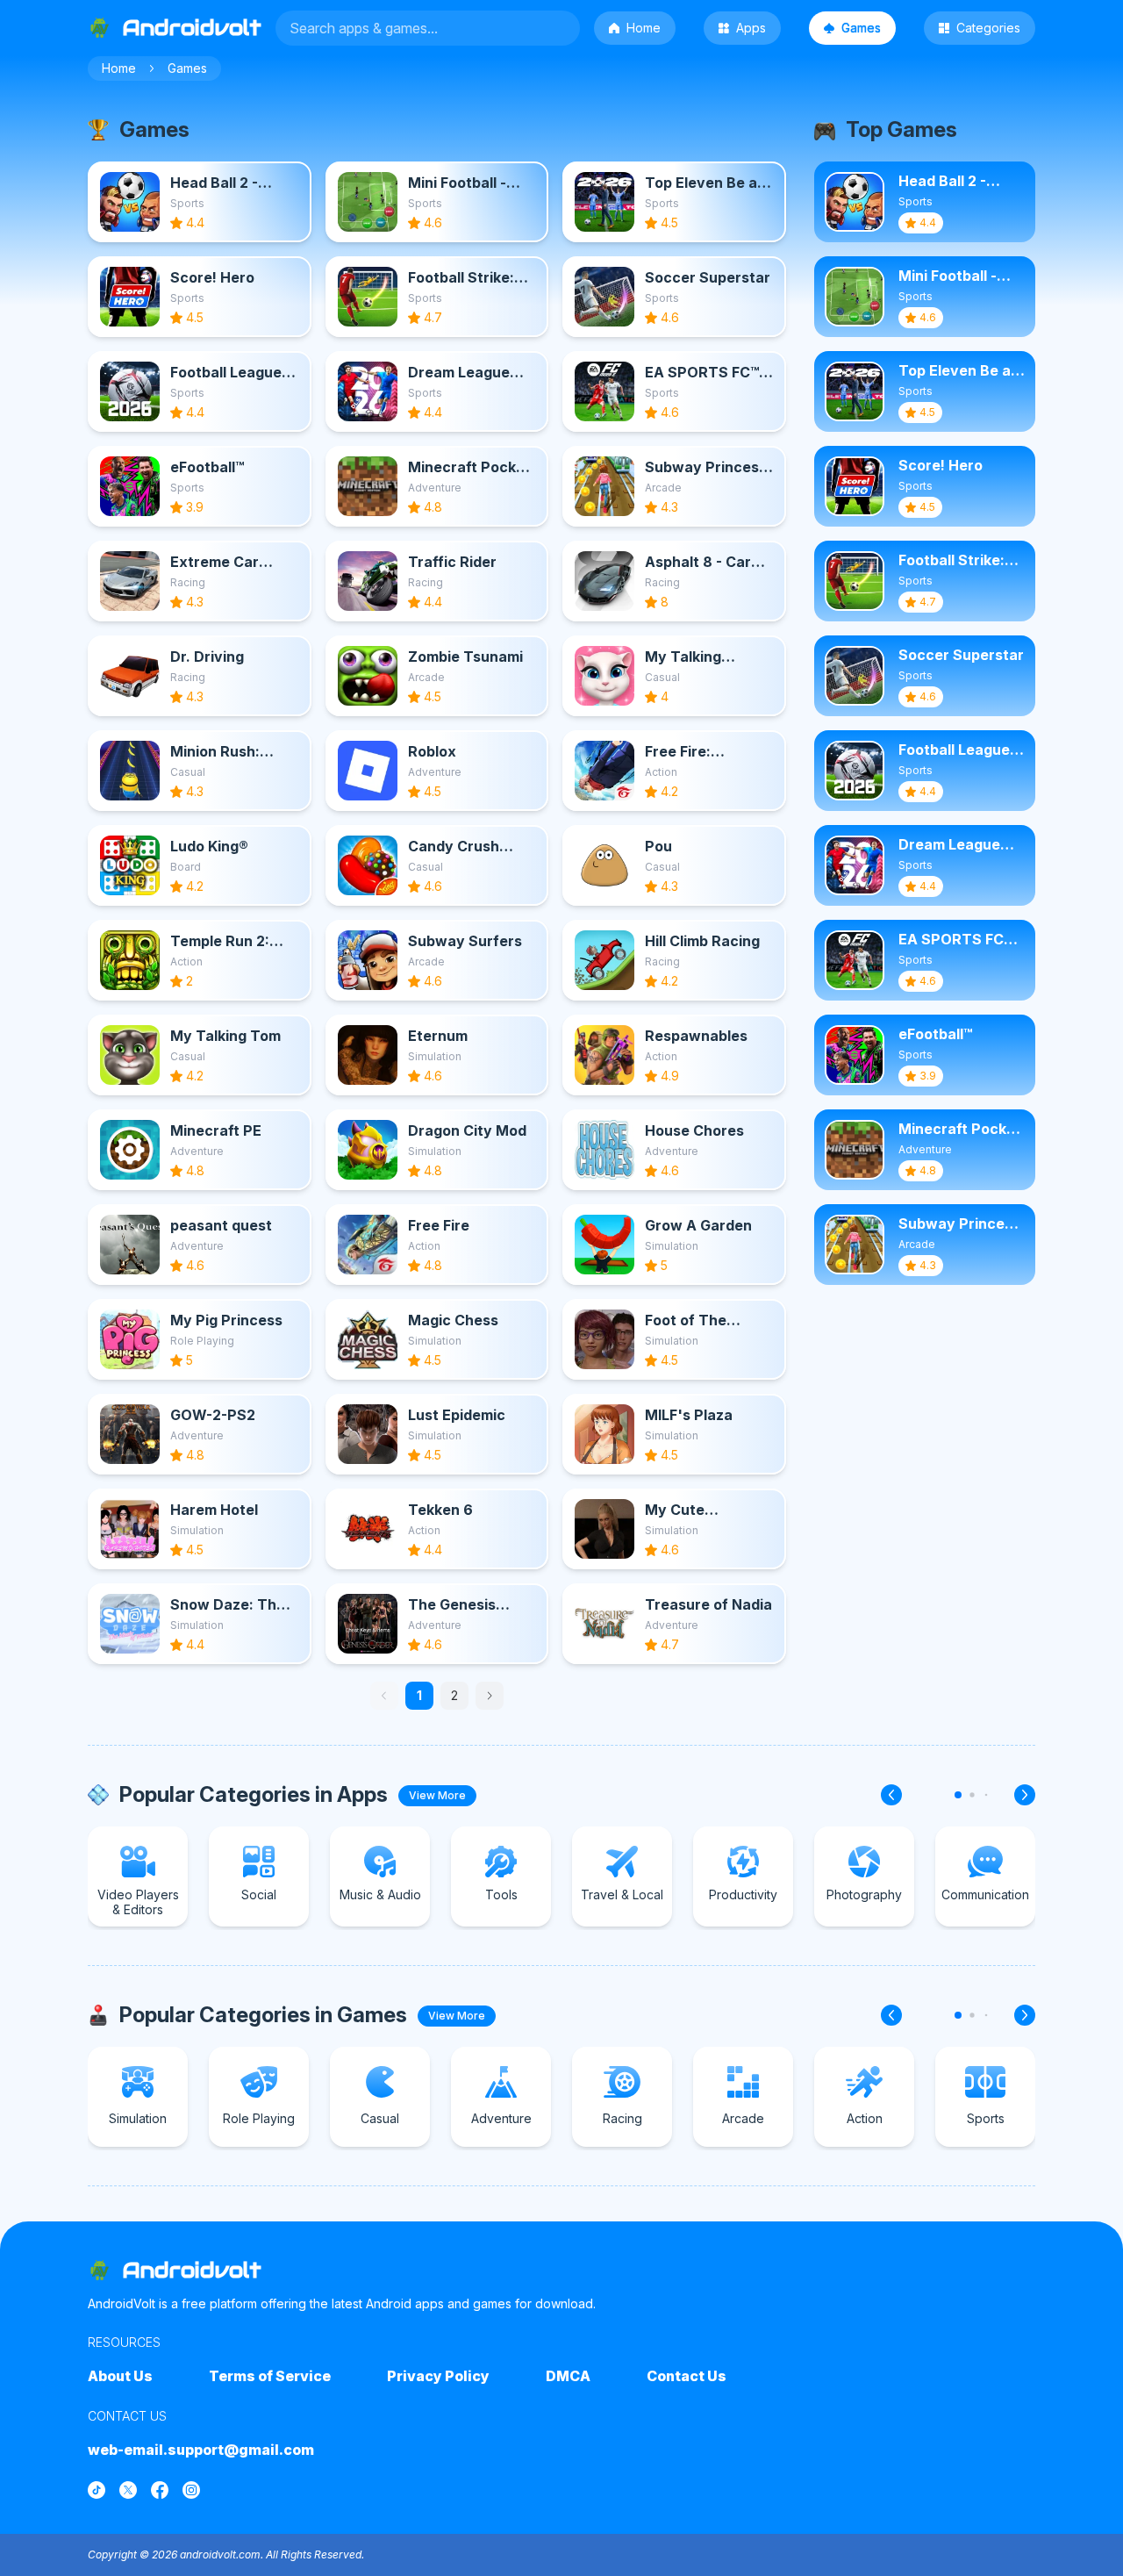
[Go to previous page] (384, 1696)
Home (644, 28)
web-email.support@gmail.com (201, 2450)
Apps (751, 28)
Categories (988, 28)
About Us (120, 2376)
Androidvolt (192, 2270)
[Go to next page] (490, 1696)
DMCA (568, 2376)
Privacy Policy (438, 2376)
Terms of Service (270, 2376)
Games (861, 28)
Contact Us (687, 2376)
